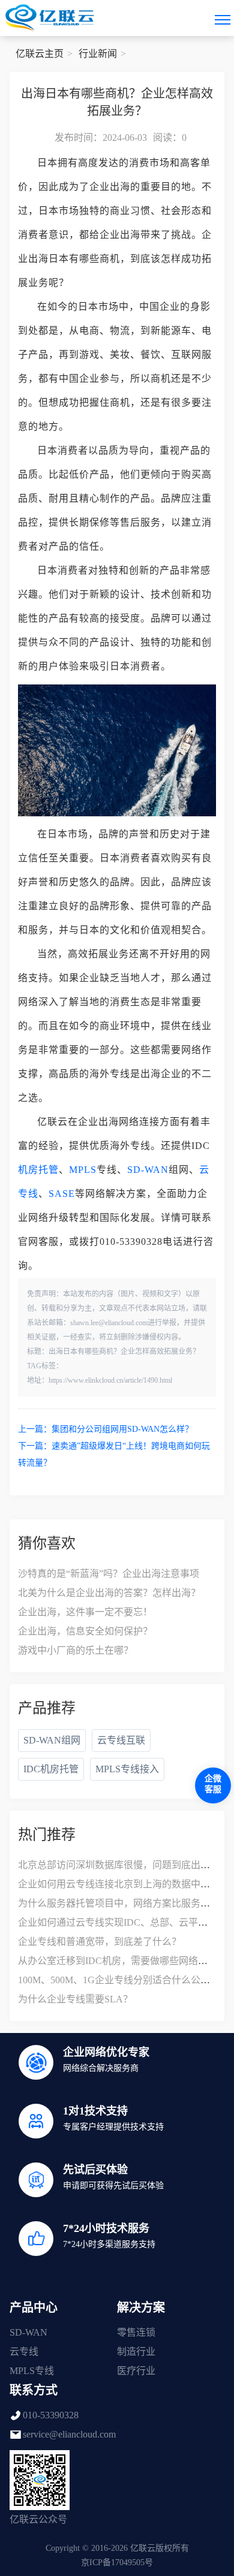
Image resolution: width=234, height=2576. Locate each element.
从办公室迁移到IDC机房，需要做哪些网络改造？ (122, 1961)
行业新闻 (98, 54)
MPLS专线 (32, 2371)
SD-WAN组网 (52, 1740)
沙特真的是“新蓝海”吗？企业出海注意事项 (109, 1574)
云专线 (24, 2352)
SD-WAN (148, 1170)
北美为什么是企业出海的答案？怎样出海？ (109, 1593)
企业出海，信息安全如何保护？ (85, 1631)
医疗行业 (136, 2371)
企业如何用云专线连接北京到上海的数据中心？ (119, 1884)
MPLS (83, 1170)
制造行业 (136, 2352)
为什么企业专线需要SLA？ (75, 1999)
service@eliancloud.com (69, 2434)
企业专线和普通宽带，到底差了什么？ (100, 1942)
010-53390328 (51, 2415)
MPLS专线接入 (127, 1769)
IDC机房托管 (51, 1769)
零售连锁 (136, 2332)
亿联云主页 (40, 54)
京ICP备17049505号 (117, 2563)
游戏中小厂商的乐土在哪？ (76, 1650)
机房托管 (38, 1170)
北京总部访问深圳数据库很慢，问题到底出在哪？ (124, 1865)
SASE (62, 1194)
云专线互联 (121, 1740)
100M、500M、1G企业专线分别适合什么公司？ (119, 1980)
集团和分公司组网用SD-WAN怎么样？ (122, 1429)
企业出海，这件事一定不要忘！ (85, 1612)
